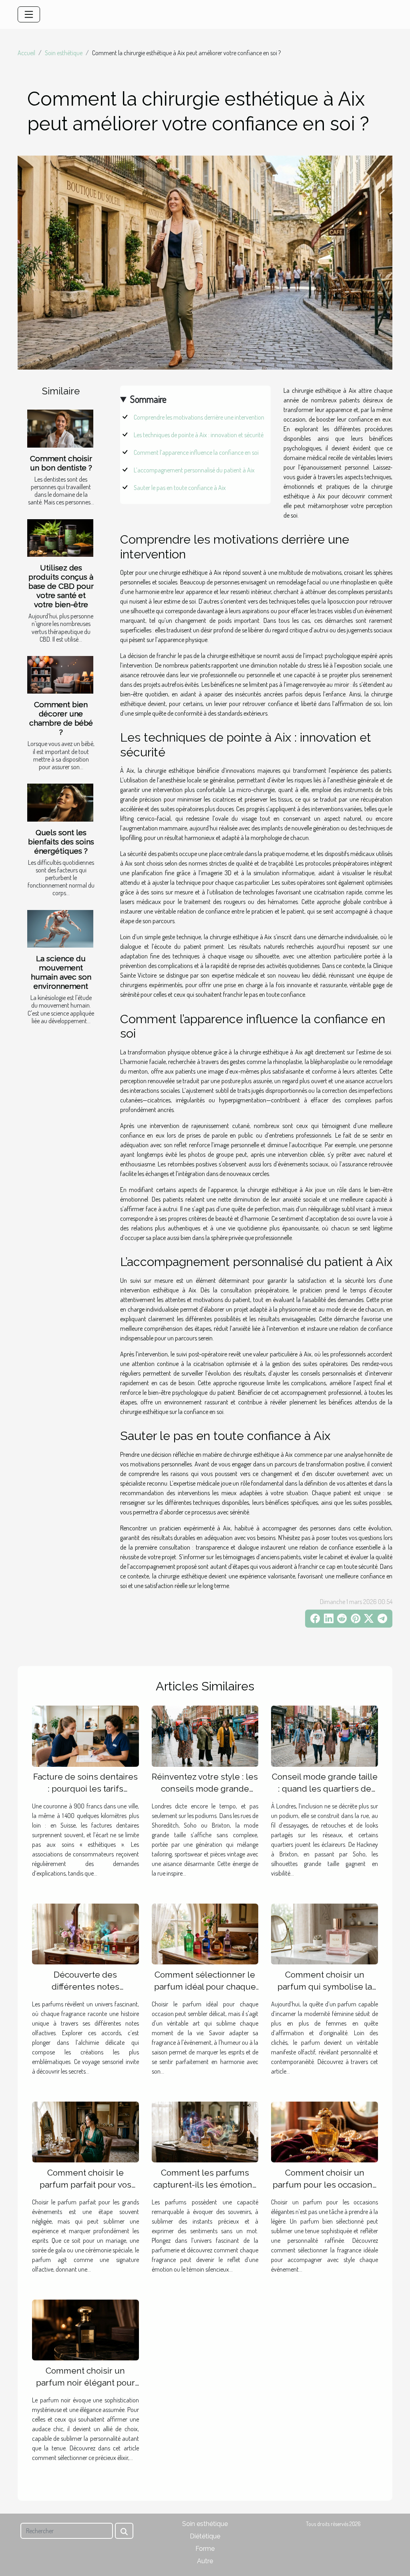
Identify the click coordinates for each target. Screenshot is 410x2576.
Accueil (26, 53)
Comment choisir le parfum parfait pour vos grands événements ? (85, 2185)
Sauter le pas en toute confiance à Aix (180, 488)
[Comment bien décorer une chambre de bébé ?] (60, 675)
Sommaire (148, 399)
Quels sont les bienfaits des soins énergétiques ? (61, 842)
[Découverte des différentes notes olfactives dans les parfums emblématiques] (85, 1933)
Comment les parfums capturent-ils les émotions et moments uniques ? (205, 2185)
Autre (205, 2561)
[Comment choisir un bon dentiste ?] (60, 428)
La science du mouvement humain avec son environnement (61, 972)
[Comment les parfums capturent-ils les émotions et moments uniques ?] (205, 2131)
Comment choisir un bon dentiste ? (61, 463)
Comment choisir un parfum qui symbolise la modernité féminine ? (325, 1987)
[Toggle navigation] (29, 14)
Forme (205, 2549)
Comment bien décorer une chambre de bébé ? (61, 718)
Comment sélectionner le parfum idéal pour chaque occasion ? (205, 1987)
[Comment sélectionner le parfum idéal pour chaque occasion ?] (205, 1933)
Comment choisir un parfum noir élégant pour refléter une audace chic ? (85, 2383)
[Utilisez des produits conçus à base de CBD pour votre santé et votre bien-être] (60, 538)
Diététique (205, 2536)
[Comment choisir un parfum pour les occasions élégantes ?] (325, 2131)
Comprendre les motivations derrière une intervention (199, 417)
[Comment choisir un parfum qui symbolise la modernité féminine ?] (325, 1933)
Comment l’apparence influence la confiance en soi (196, 452)
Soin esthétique (64, 53)
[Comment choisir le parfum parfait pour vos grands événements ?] (85, 2131)
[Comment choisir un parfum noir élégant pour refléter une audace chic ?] (85, 2329)
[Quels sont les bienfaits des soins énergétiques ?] (60, 802)
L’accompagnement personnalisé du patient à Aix (194, 470)
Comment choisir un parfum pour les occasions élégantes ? (325, 2185)
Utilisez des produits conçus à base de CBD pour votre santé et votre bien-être (61, 586)
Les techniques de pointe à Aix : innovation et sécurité (199, 435)
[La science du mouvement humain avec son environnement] (60, 929)
